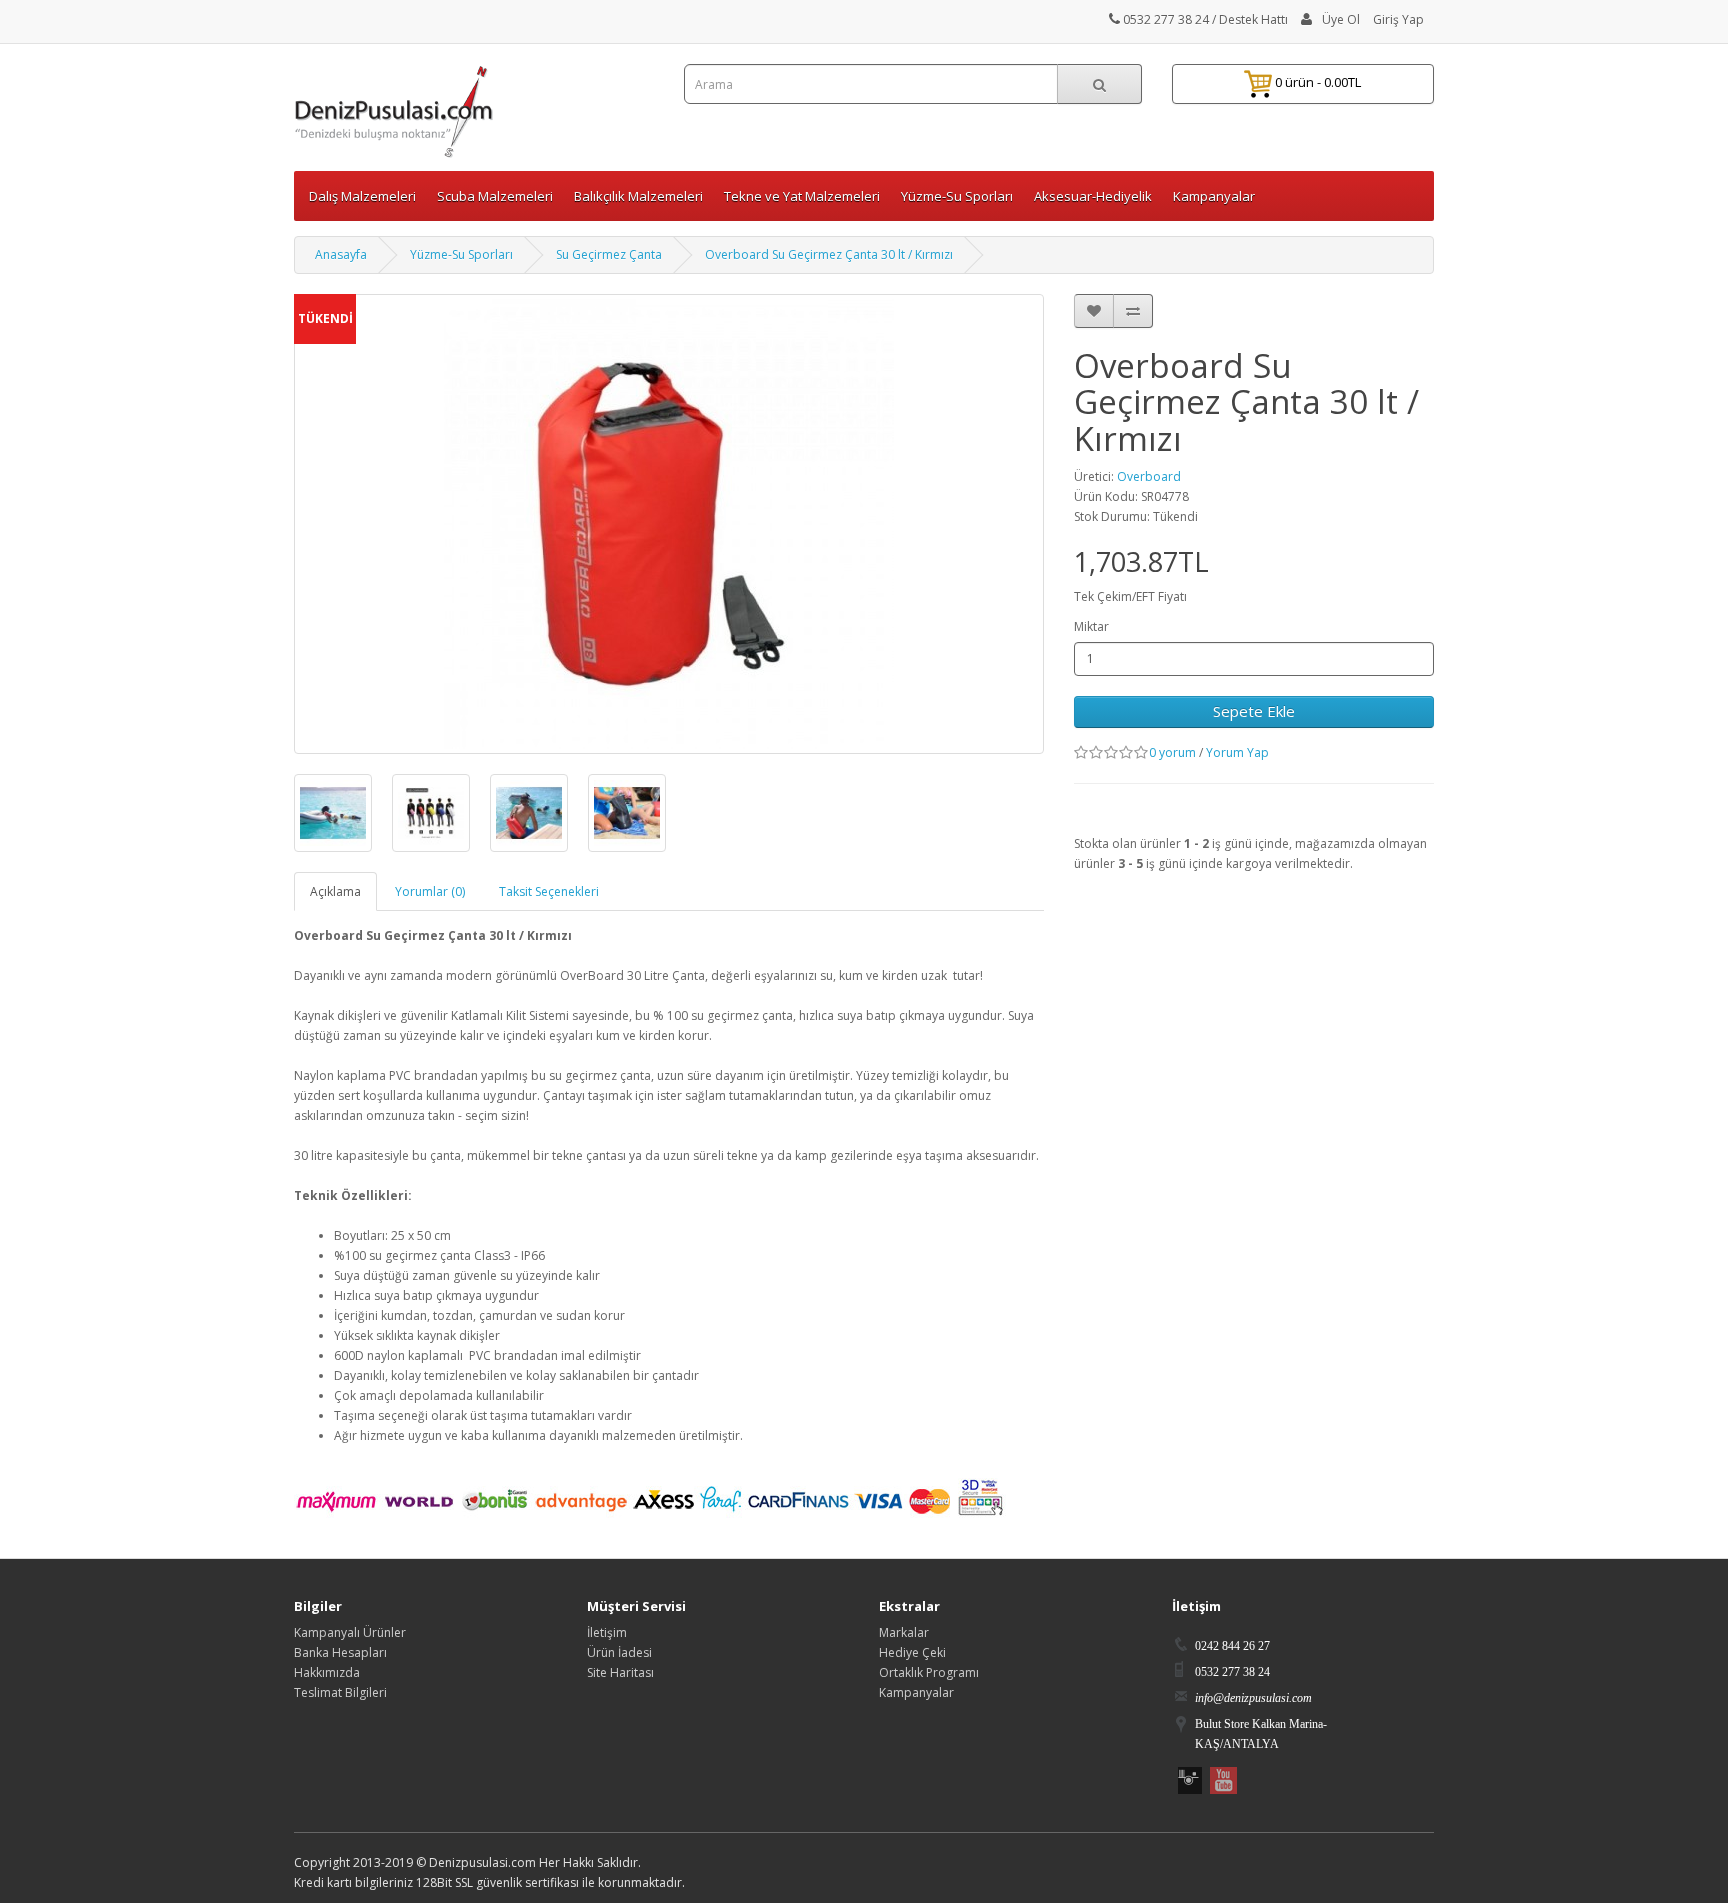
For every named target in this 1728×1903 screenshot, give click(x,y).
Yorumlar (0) (430, 891)
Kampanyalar (1214, 196)
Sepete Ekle (1254, 711)
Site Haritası (620, 1672)
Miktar (1091, 626)
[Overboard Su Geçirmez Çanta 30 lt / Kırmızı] (333, 813)
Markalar (904, 1632)
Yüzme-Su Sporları (461, 254)
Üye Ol (1341, 19)
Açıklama (335, 891)
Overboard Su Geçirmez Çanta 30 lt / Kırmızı (829, 254)
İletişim (607, 1632)
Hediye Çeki (912, 1652)
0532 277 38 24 (1164, 19)
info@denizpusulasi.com (1253, 1698)
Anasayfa (341, 254)
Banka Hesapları (340, 1652)
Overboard (1149, 476)
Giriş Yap (1398, 19)
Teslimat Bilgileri (340, 1692)
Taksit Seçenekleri (549, 891)
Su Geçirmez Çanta (609, 254)
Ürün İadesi (619, 1652)
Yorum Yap (1237, 752)
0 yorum (1172, 752)
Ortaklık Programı (929, 1672)
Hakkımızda (327, 1672)
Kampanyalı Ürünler (350, 1632)
